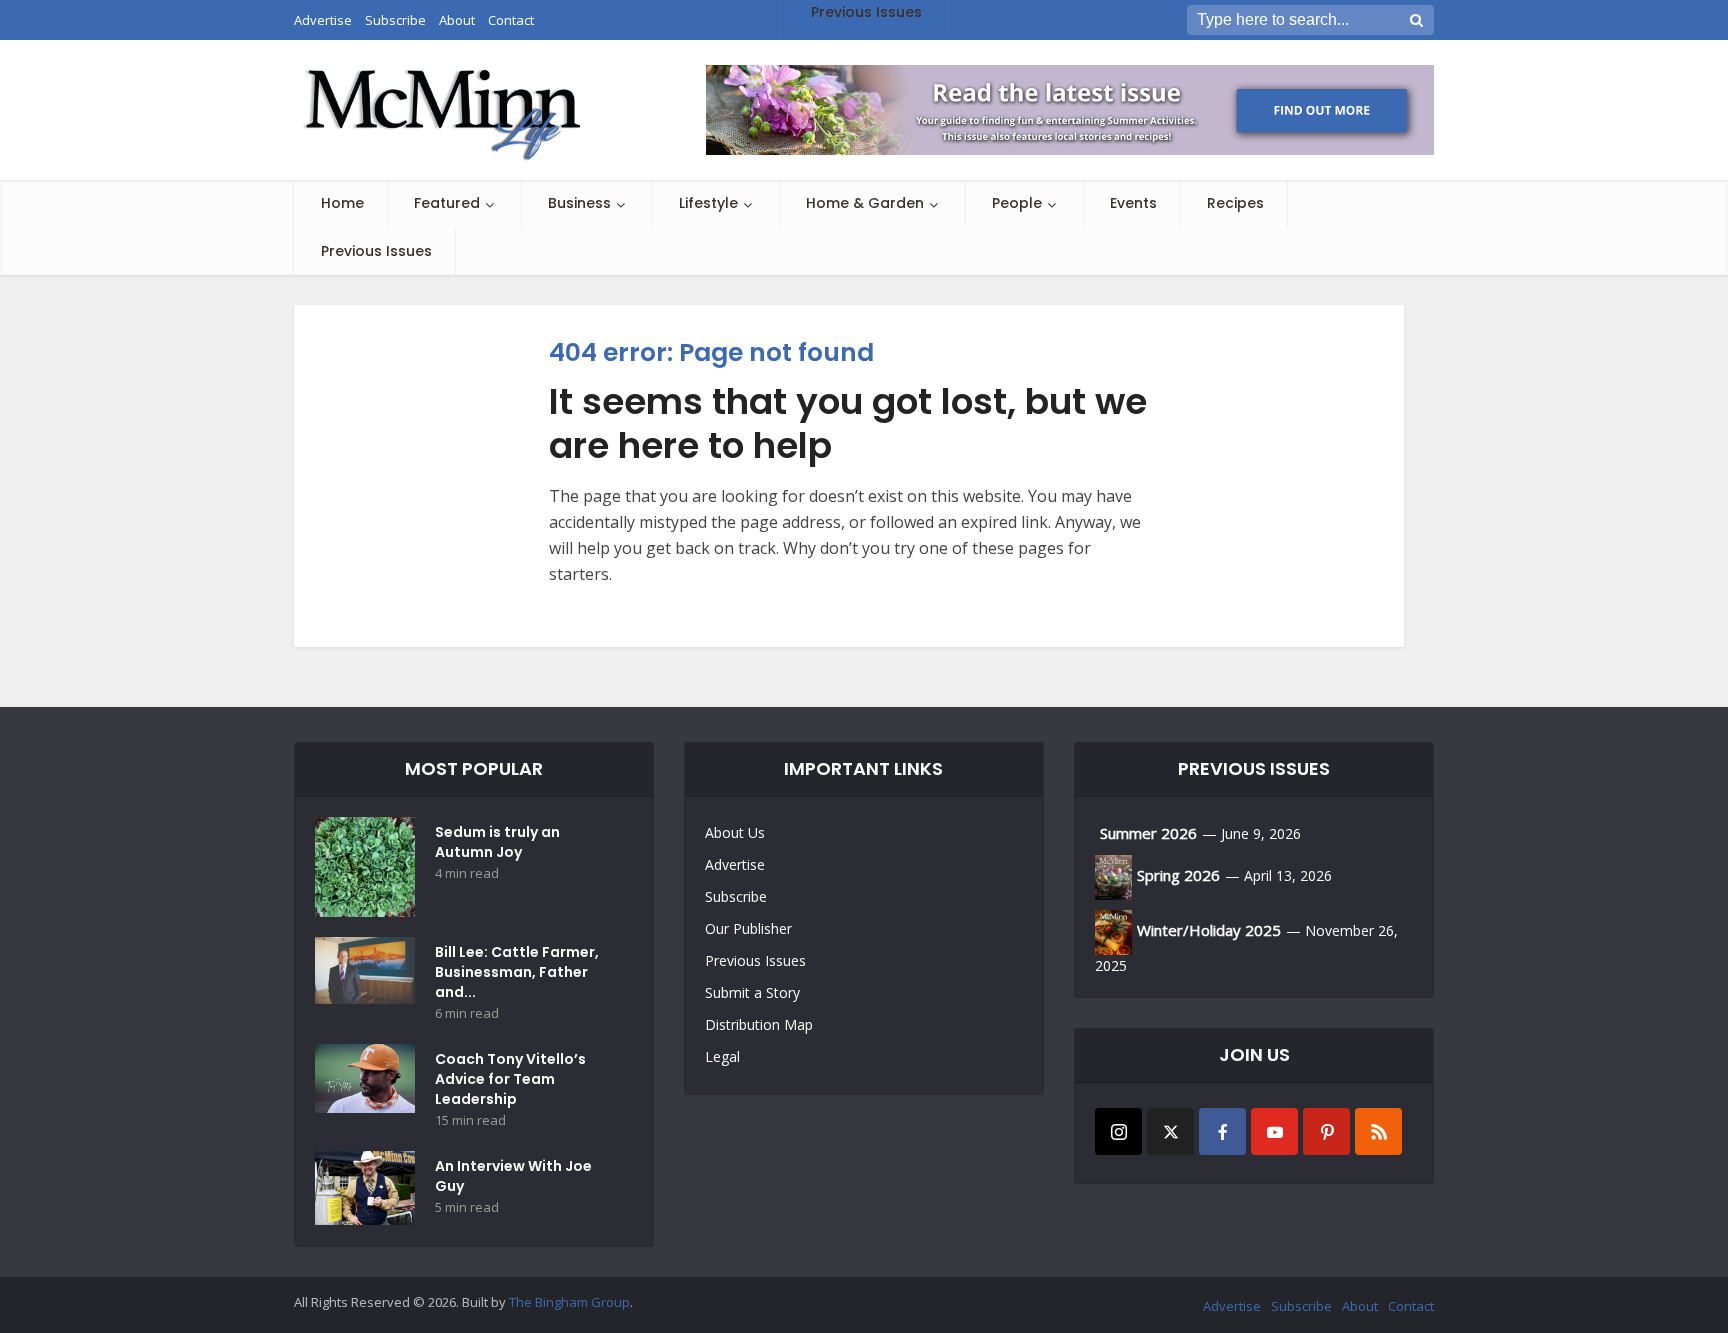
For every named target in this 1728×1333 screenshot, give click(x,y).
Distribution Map (759, 1024)
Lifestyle (708, 203)
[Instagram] (1118, 1131)
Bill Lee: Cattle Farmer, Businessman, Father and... (517, 972)
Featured (447, 203)
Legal (722, 1056)
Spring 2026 (1178, 875)
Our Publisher (748, 928)
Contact (1411, 1306)
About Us (735, 832)
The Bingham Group (569, 1302)
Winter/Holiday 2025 (1209, 930)
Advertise (735, 864)
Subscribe (736, 896)
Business (579, 203)
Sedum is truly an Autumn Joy (497, 842)
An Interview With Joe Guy (513, 1176)
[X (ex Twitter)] (1170, 1131)
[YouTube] (1274, 1131)
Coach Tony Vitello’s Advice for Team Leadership (510, 1079)
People (1017, 203)
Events (1133, 203)
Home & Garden (865, 203)
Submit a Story (752, 992)
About (1360, 1306)
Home (342, 203)
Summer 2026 (1148, 833)
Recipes (1235, 203)
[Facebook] (1222, 1131)
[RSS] (1378, 1131)
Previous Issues (376, 251)
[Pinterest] (1326, 1131)
